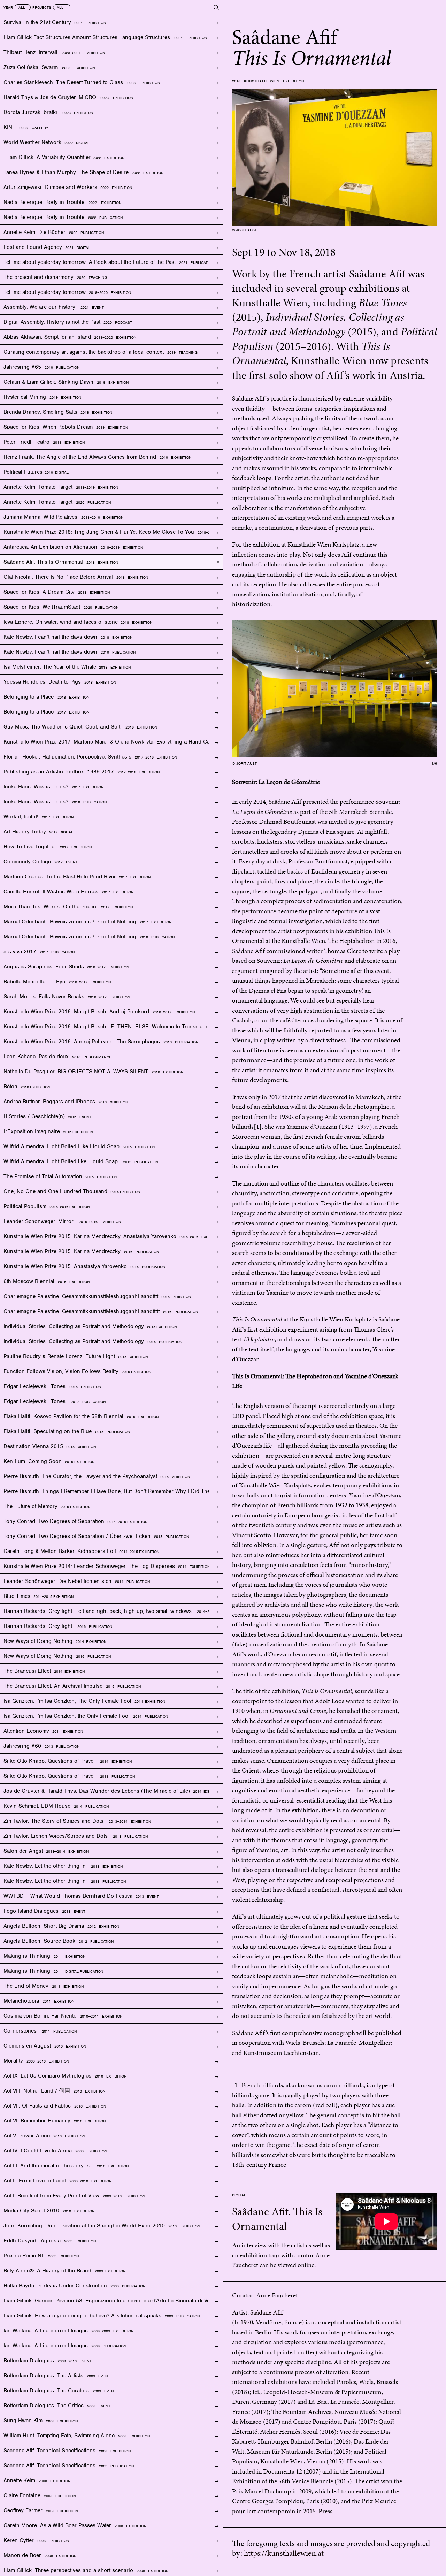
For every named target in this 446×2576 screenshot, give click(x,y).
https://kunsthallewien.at (284, 2553)
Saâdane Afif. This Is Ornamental (277, 2219)
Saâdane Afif (267, 2312)
